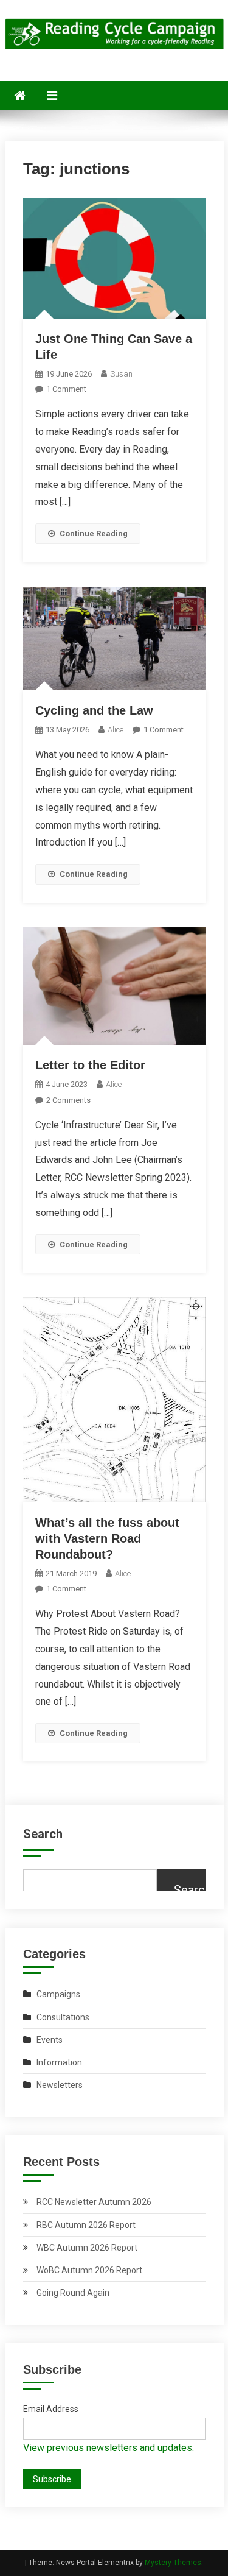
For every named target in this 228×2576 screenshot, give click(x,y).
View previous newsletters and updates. (109, 2448)
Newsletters (60, 2085)
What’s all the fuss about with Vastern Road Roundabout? (107, 1538)
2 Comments (68, 1100)
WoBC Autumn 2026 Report (89, 2270)
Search (43, 1834)
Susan (121, 374)
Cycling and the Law (94, 710)
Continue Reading (94, 533)
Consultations (63, 2017)
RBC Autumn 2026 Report (86, 2225)
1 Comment (66, 389)
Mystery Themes (173, 2563)
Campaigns (58, 1994)
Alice (116, 730)
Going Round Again (73, 2293)
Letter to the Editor (90, 1065)
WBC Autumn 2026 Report (87, 2248)
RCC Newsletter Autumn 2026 (94, 2202)
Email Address (51, 2409)
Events (50, 2040)
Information (59, 2062)
